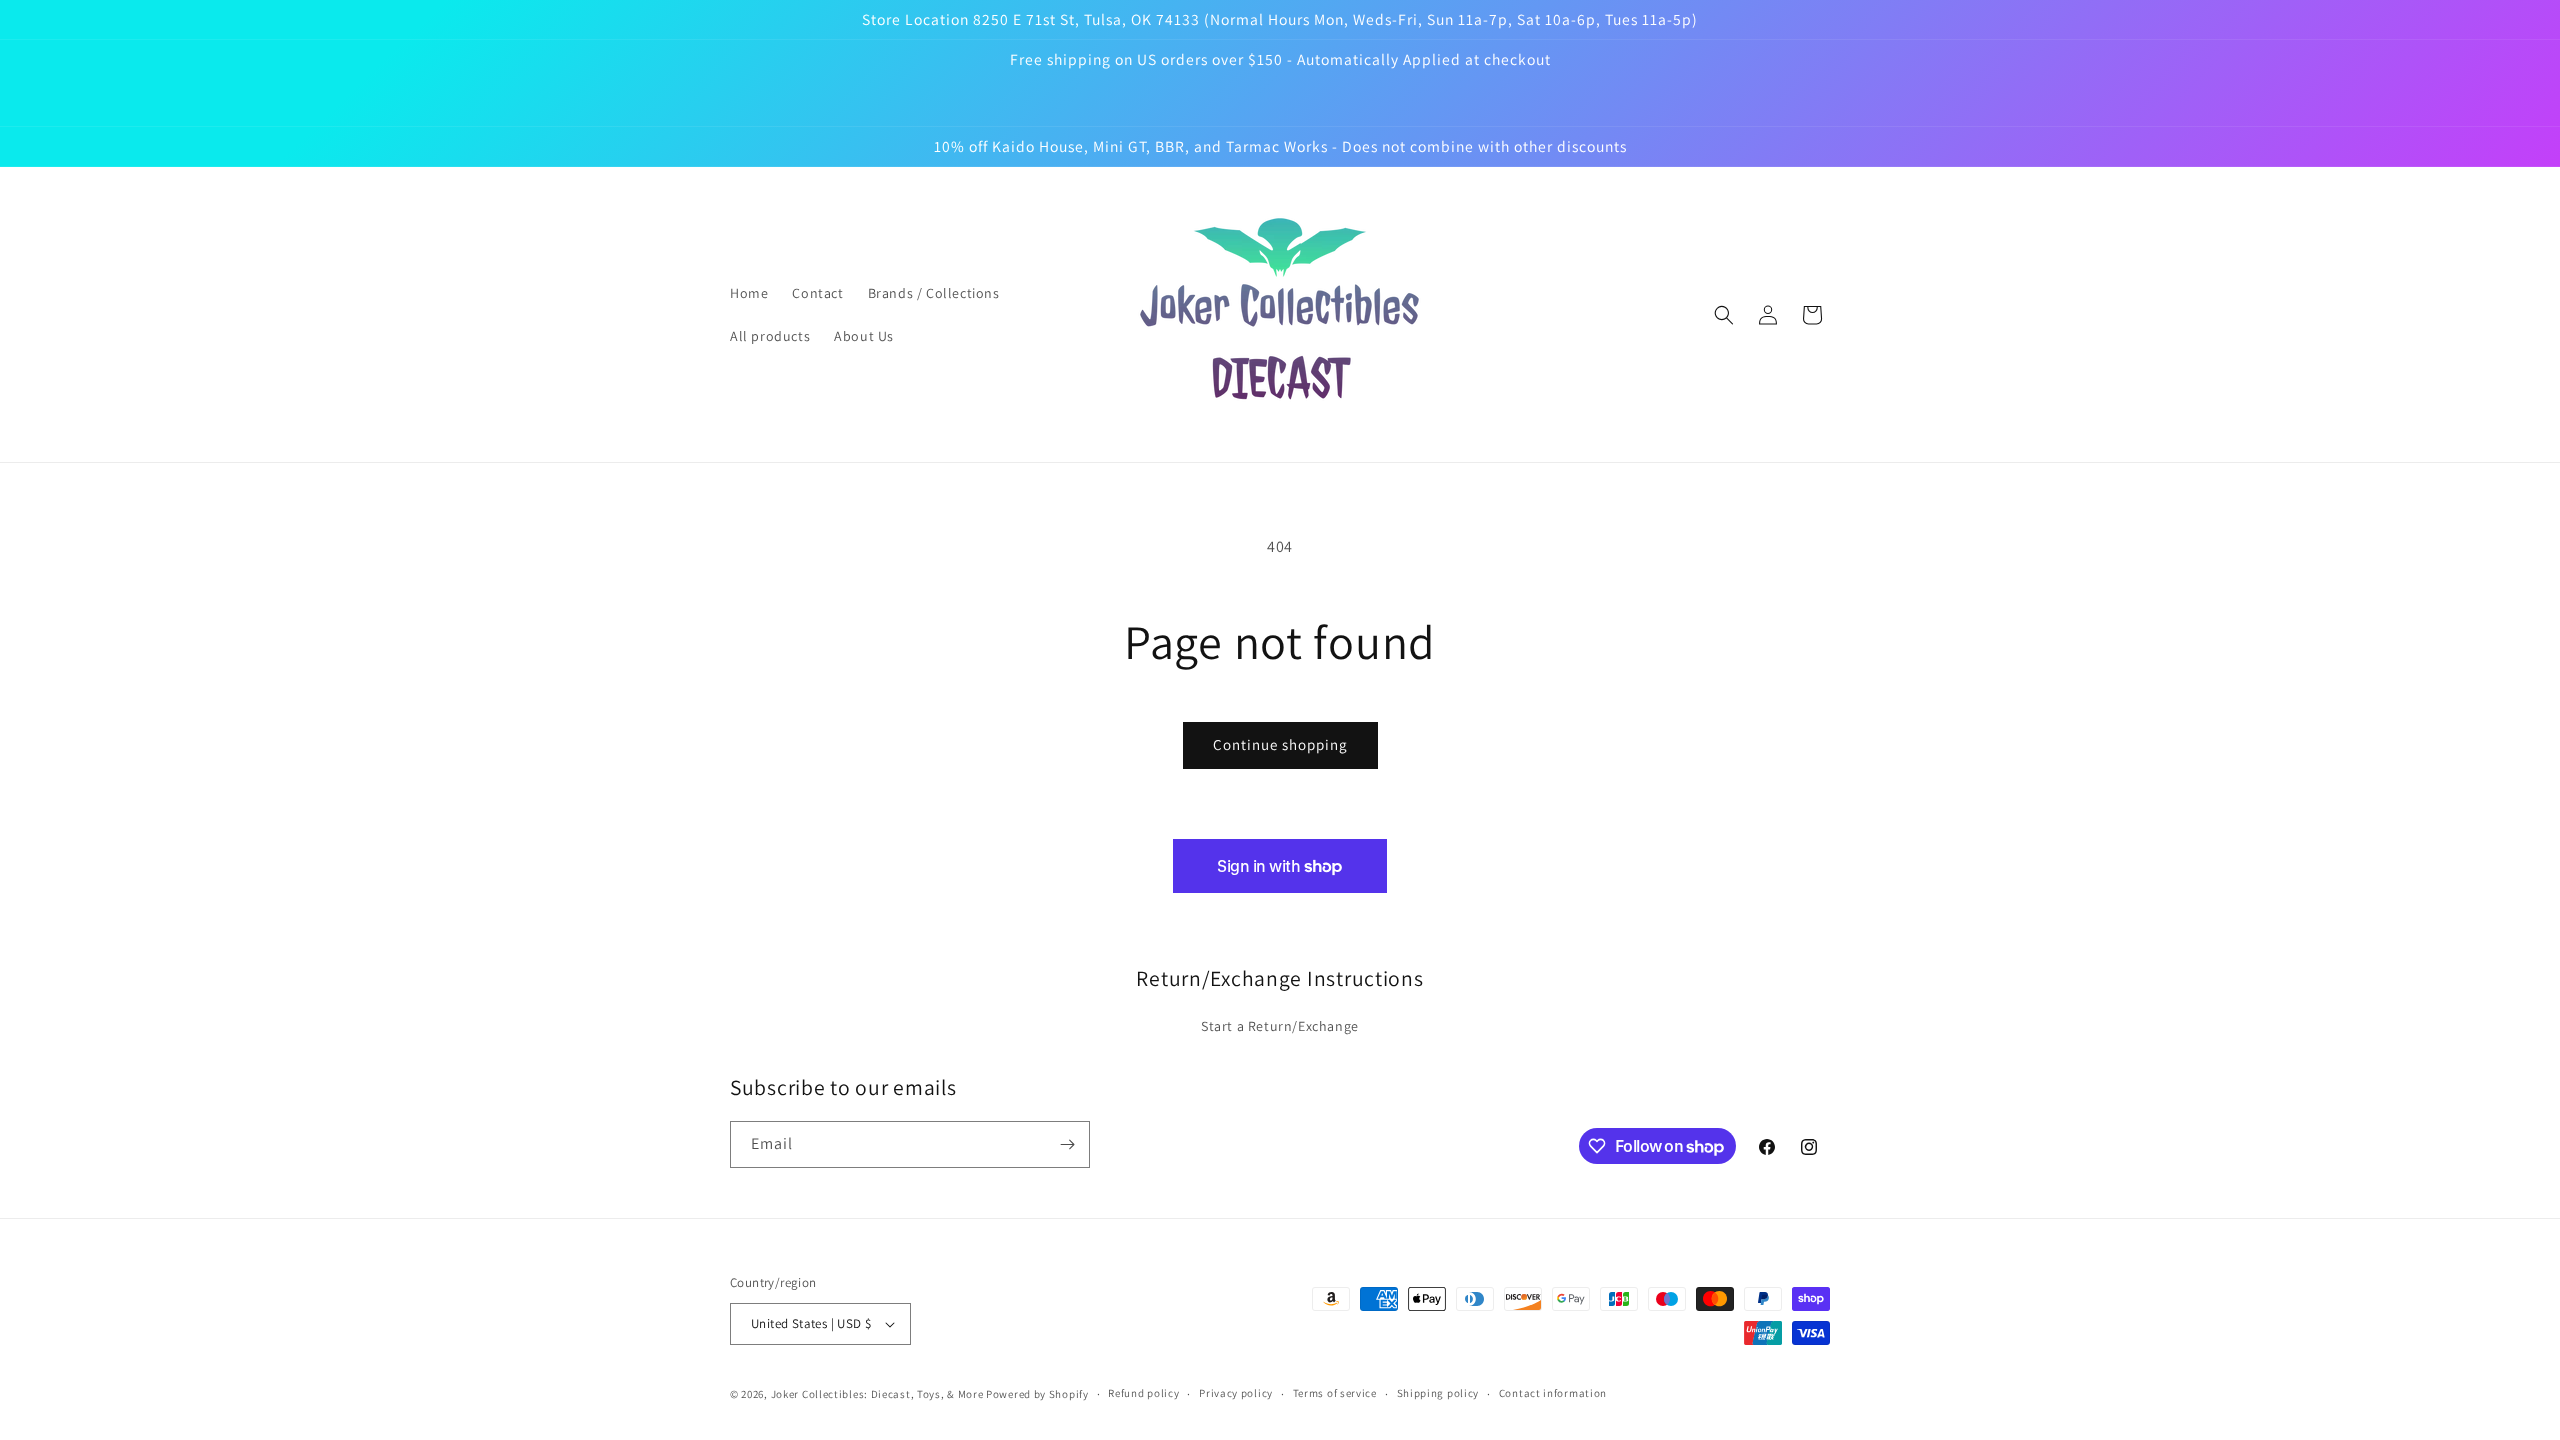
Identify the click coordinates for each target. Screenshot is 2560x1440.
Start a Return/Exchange (1280, 1026)
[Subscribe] (1067, 1144)
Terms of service (1335, 1393)
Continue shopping (1280, 744)
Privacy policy (1236, 1393)
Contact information (1553, 1393)
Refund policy (1143, 1393)
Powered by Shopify (1037, 1394)
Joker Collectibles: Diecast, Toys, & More (877, 1394)
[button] (1724, 315)
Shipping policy (1438, 1393)
